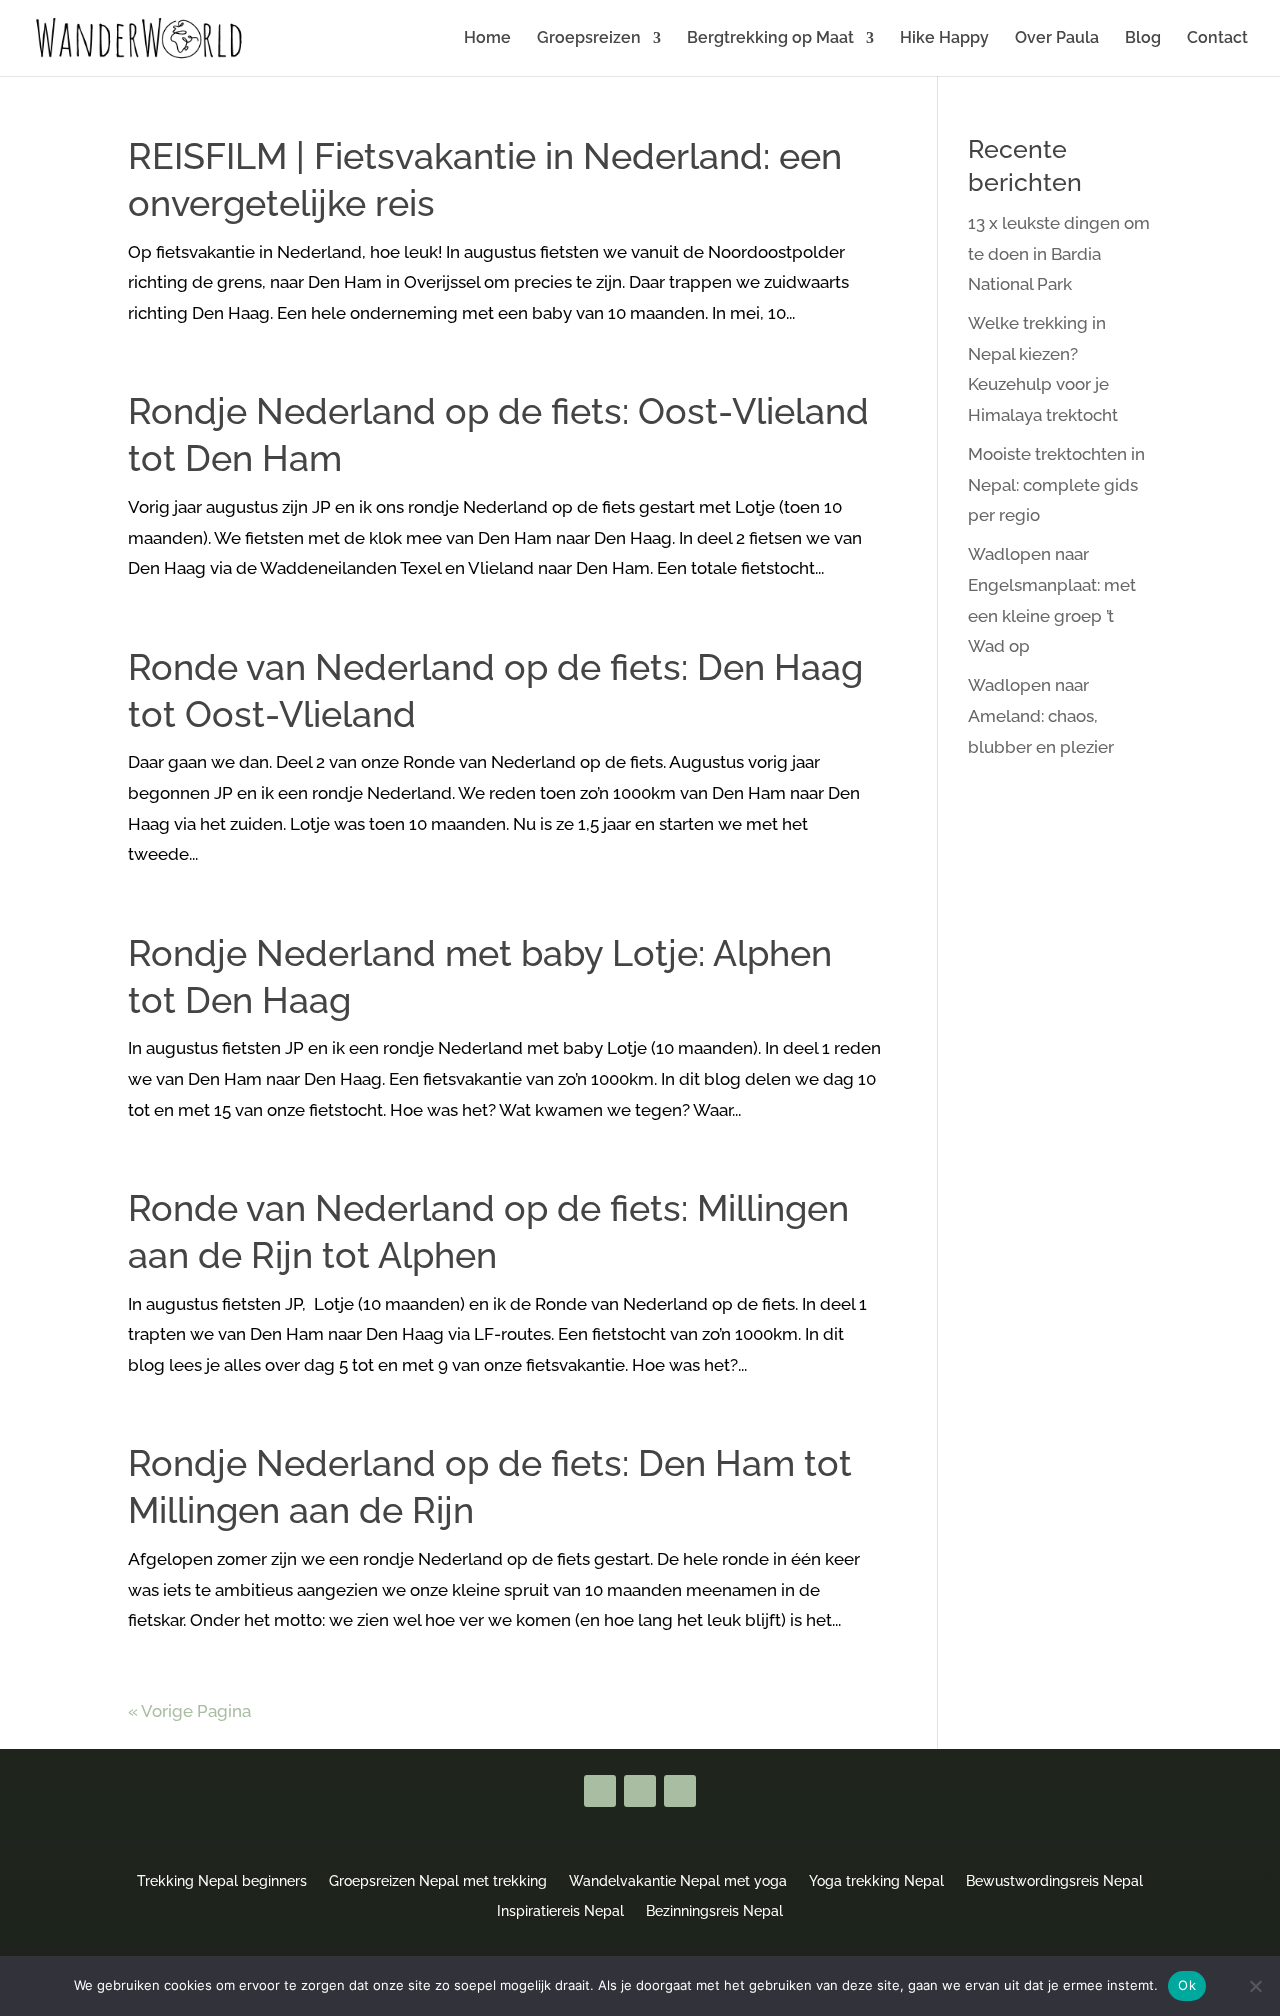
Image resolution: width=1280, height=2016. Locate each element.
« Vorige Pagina (189, 1711)
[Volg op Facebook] (600, 1791)
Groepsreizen (589, 39)
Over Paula (1057, 39)
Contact (1217, 39)
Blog (1143, 39)
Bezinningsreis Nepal (714, 1910)
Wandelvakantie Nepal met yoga (678, 1880)
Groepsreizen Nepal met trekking (438, 1880)
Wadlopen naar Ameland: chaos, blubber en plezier (1041, 715)
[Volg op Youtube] (640, 1791)
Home (487, 39)
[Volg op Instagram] (680, 1791)
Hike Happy (944, 39)
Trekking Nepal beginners (222, 1880)
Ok (1187, 1985)
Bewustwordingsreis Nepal (1054, 1880)
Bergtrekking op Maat (770, 39)
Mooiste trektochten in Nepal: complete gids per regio (1056, 484)
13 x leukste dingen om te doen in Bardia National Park (1059, 253)
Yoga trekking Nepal (876, 1880)
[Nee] (1255, 1986)
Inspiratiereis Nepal (560, 1910)
